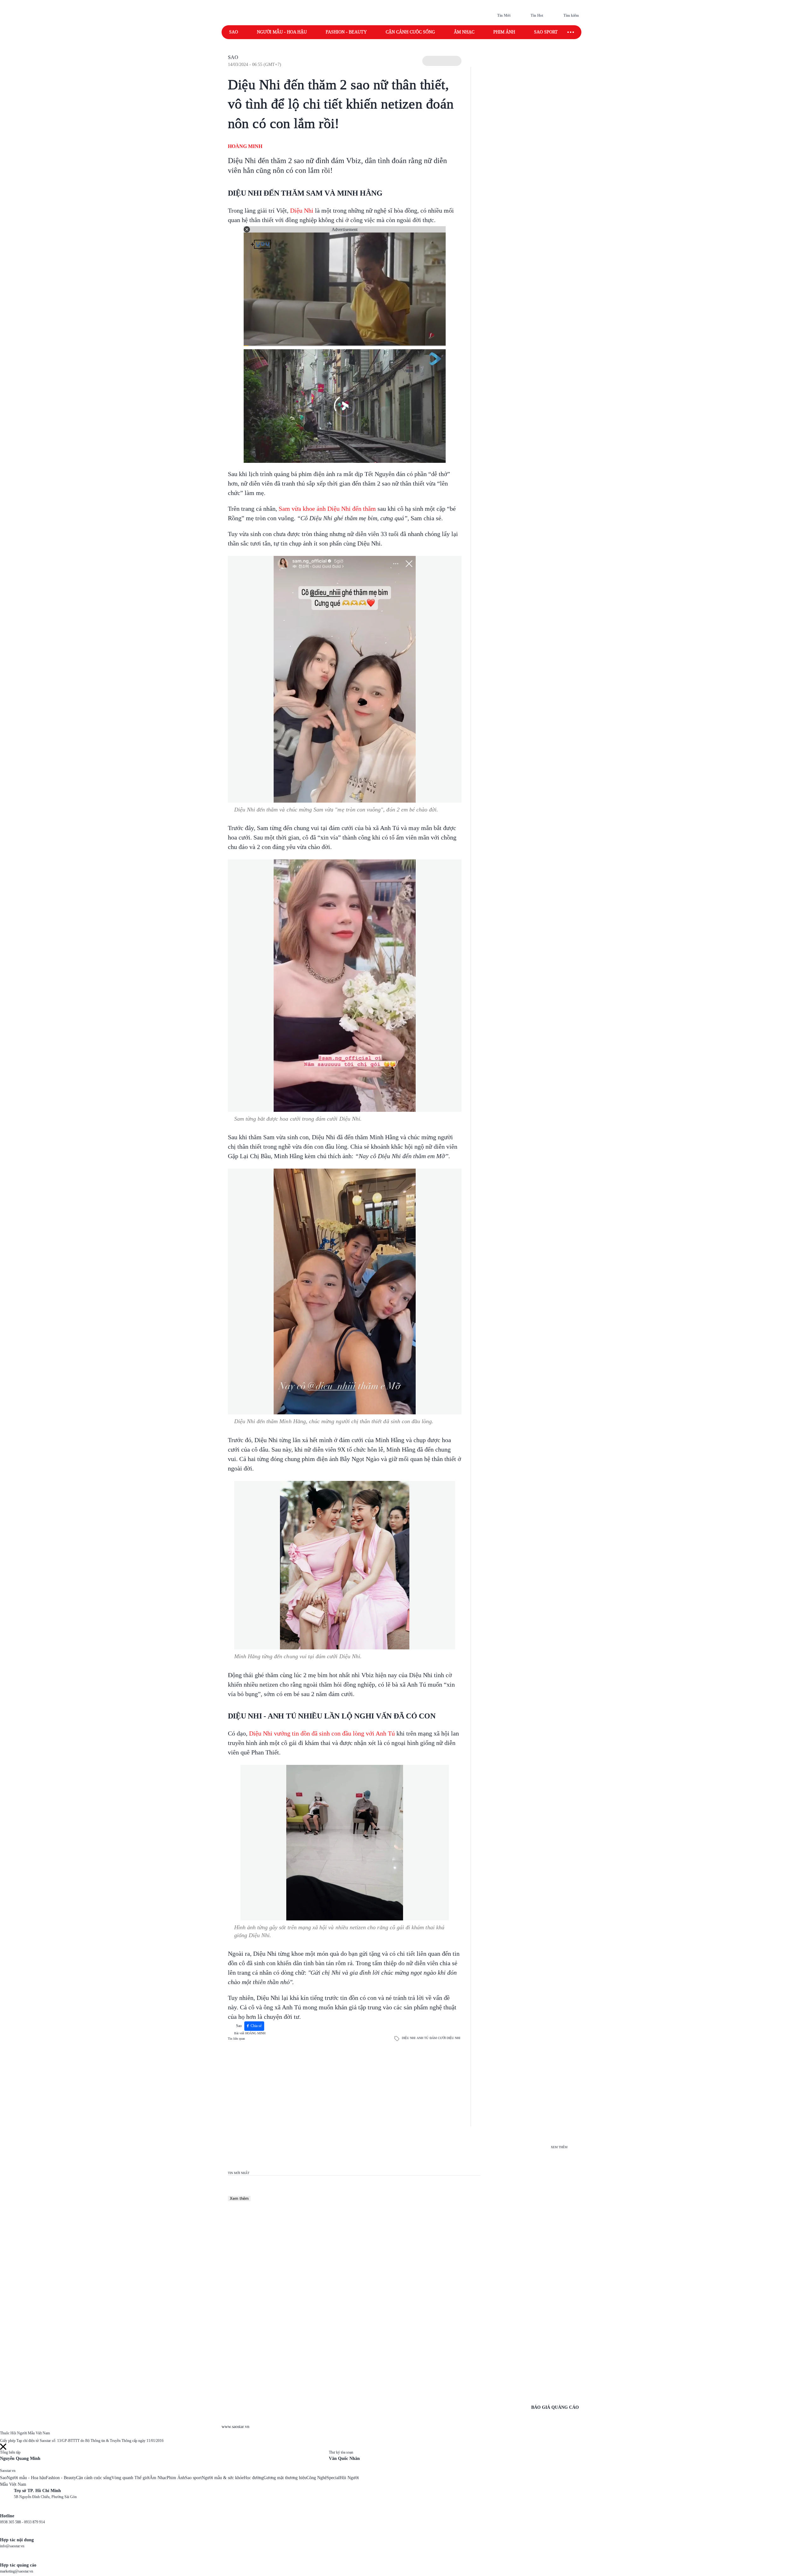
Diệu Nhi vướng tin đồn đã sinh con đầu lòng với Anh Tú (322, 1733)
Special (333, 2478)
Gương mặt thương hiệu (285, 2478)
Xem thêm (239, 2199)
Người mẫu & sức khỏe (223, 2478)
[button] (442, 61)
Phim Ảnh (176, 2478)
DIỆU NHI (409, 2038)
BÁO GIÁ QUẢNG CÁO (555, 2407)
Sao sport (546, 32)
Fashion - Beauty (346, 32)
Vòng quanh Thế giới (131, 2478)
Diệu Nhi (302, 210)
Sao (234, 32)
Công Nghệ (317, 2478)
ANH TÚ (422, 2038)
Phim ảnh (504, 32)
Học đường (254, 2478)
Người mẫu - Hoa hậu (282, 32)
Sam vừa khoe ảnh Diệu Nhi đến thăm (327, 509)
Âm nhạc (464, 32)
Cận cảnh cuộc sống (410, 32)
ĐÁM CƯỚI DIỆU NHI (445, 2038)
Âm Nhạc (158, 2478)
